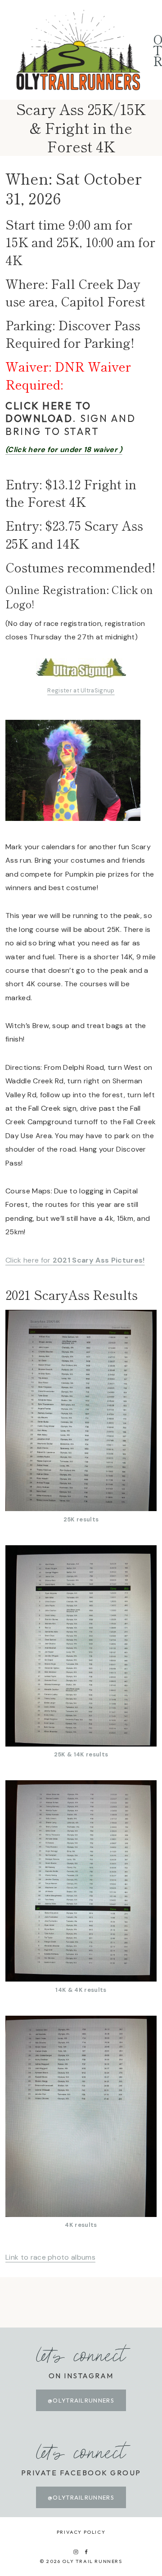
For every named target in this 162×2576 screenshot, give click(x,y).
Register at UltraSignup (81, 690)
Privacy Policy (81, 2532)
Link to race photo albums (50, 2257)
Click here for (75, 1260)
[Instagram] (76, 2552)
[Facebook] (86, 2552)
